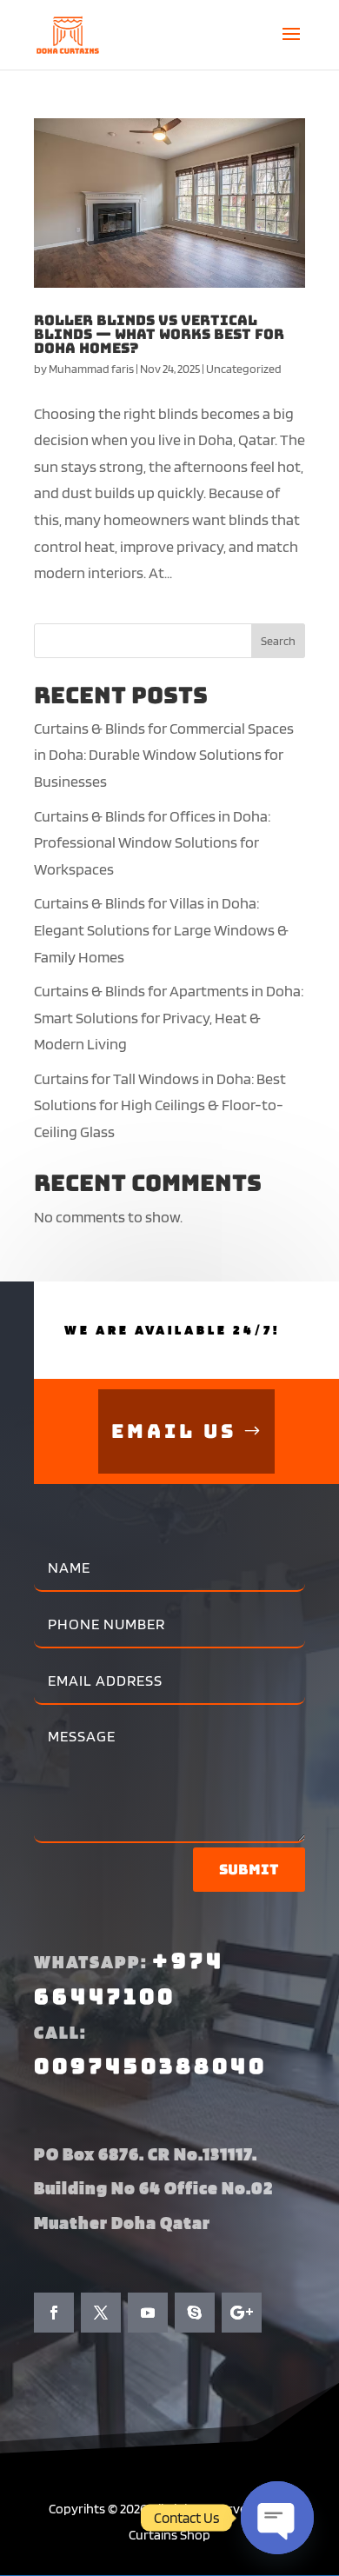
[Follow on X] (101, 2313)
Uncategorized (244, 369)
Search (278, 641)
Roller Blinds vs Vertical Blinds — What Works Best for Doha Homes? (159, 334)
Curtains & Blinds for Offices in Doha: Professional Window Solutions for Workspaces (152, 842)
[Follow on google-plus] (242, 2313)
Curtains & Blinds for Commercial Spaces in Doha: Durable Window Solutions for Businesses (164, 755)
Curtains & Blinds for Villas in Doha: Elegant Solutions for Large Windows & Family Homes (161, 929)
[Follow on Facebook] (54, 2313)
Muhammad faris (91, 369)
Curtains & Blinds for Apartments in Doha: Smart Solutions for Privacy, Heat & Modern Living (169, 1017)
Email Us (174, 1431)
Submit (249, 1870)
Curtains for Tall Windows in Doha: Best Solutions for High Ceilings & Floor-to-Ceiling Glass (160, 1105)
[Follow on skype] (195, 2313)
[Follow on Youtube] (148, 2313)
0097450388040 (150, 2066)
